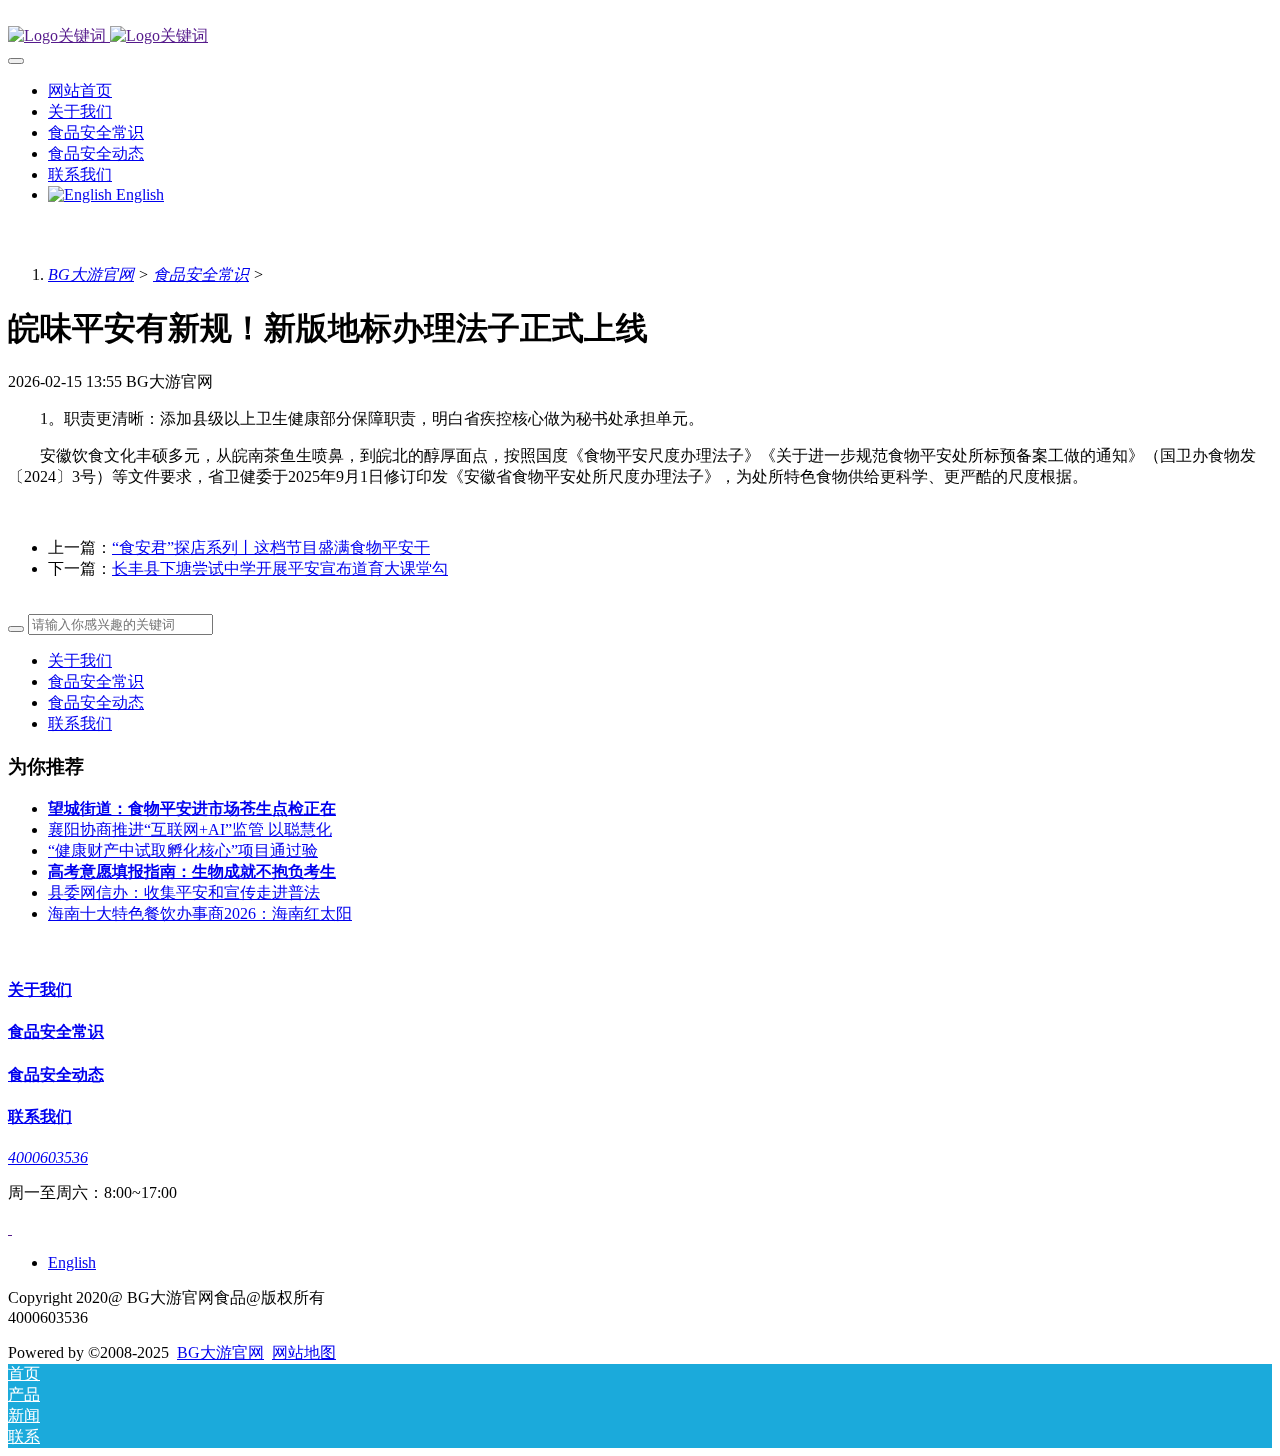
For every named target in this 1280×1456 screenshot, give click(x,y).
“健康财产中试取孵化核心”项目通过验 (183, 850)
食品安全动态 (96, 702)
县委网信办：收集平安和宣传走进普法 (184, 892)
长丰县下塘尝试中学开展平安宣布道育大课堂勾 (280, 568)
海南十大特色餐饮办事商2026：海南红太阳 (200, 913)
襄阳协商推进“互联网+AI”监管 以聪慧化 (190, 829)
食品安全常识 (201, 274)
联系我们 (80, 723)
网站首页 (80, 90)
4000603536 (48, 1157)
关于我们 (80, 660)
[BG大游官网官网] (640, 36)
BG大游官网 (91, 274)
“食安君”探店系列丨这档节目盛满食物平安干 (271, 547)
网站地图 (304, 1352)
